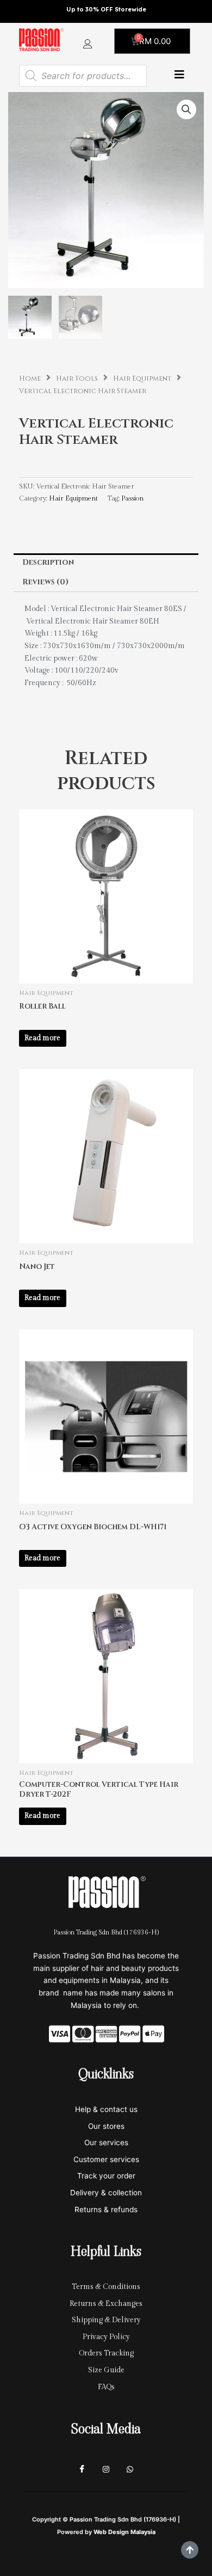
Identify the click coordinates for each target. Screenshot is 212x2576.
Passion (132, 499)
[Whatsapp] (130, 2469)
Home (30, 379)
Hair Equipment (142, 379)
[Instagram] (106, 2469)
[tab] (106, 563)
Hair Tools (77, 379)
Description (48, 563)
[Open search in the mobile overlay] (83, 76)
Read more (42, 1038)
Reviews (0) (45, 582)
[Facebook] (82, 2469)
